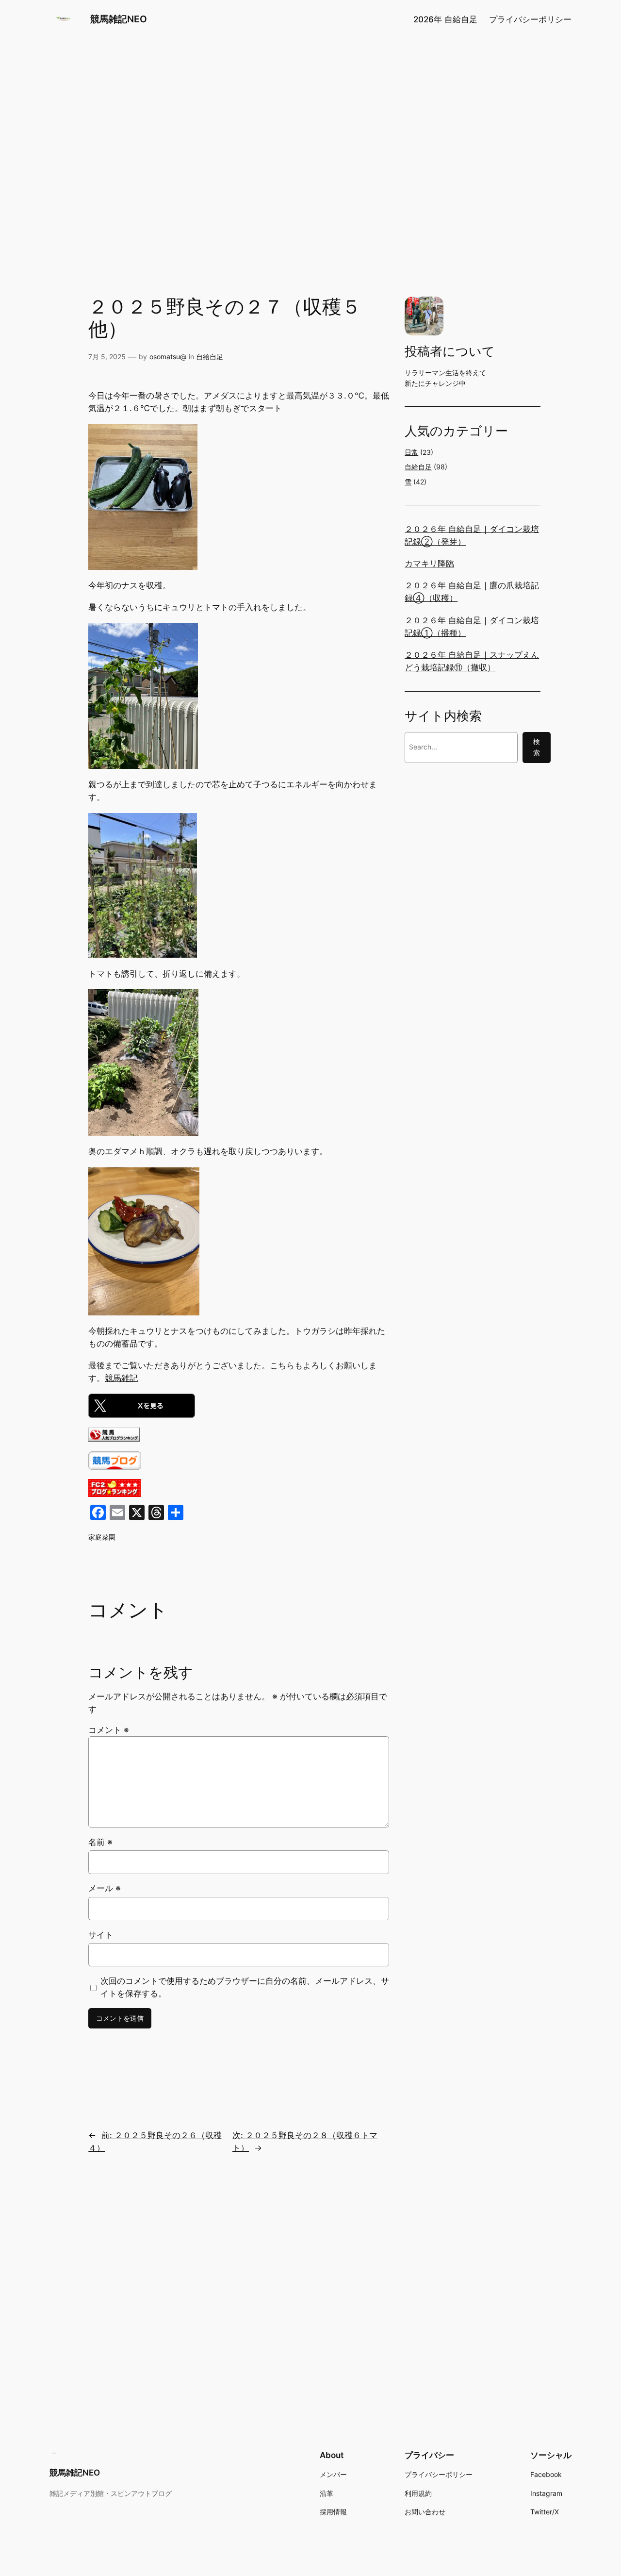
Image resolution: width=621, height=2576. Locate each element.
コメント (109, 1730)
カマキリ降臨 (429, 564)
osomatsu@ (168, 357)
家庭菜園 (102, 1537)
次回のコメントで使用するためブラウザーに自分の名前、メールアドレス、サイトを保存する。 (245, 1987)
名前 (100, 1842)
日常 (411, 452)
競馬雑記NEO (119, 19)
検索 (537, 747)
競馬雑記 (121, 1378)
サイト (101, 1935)
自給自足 (210, 357)
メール (105, 1888)
